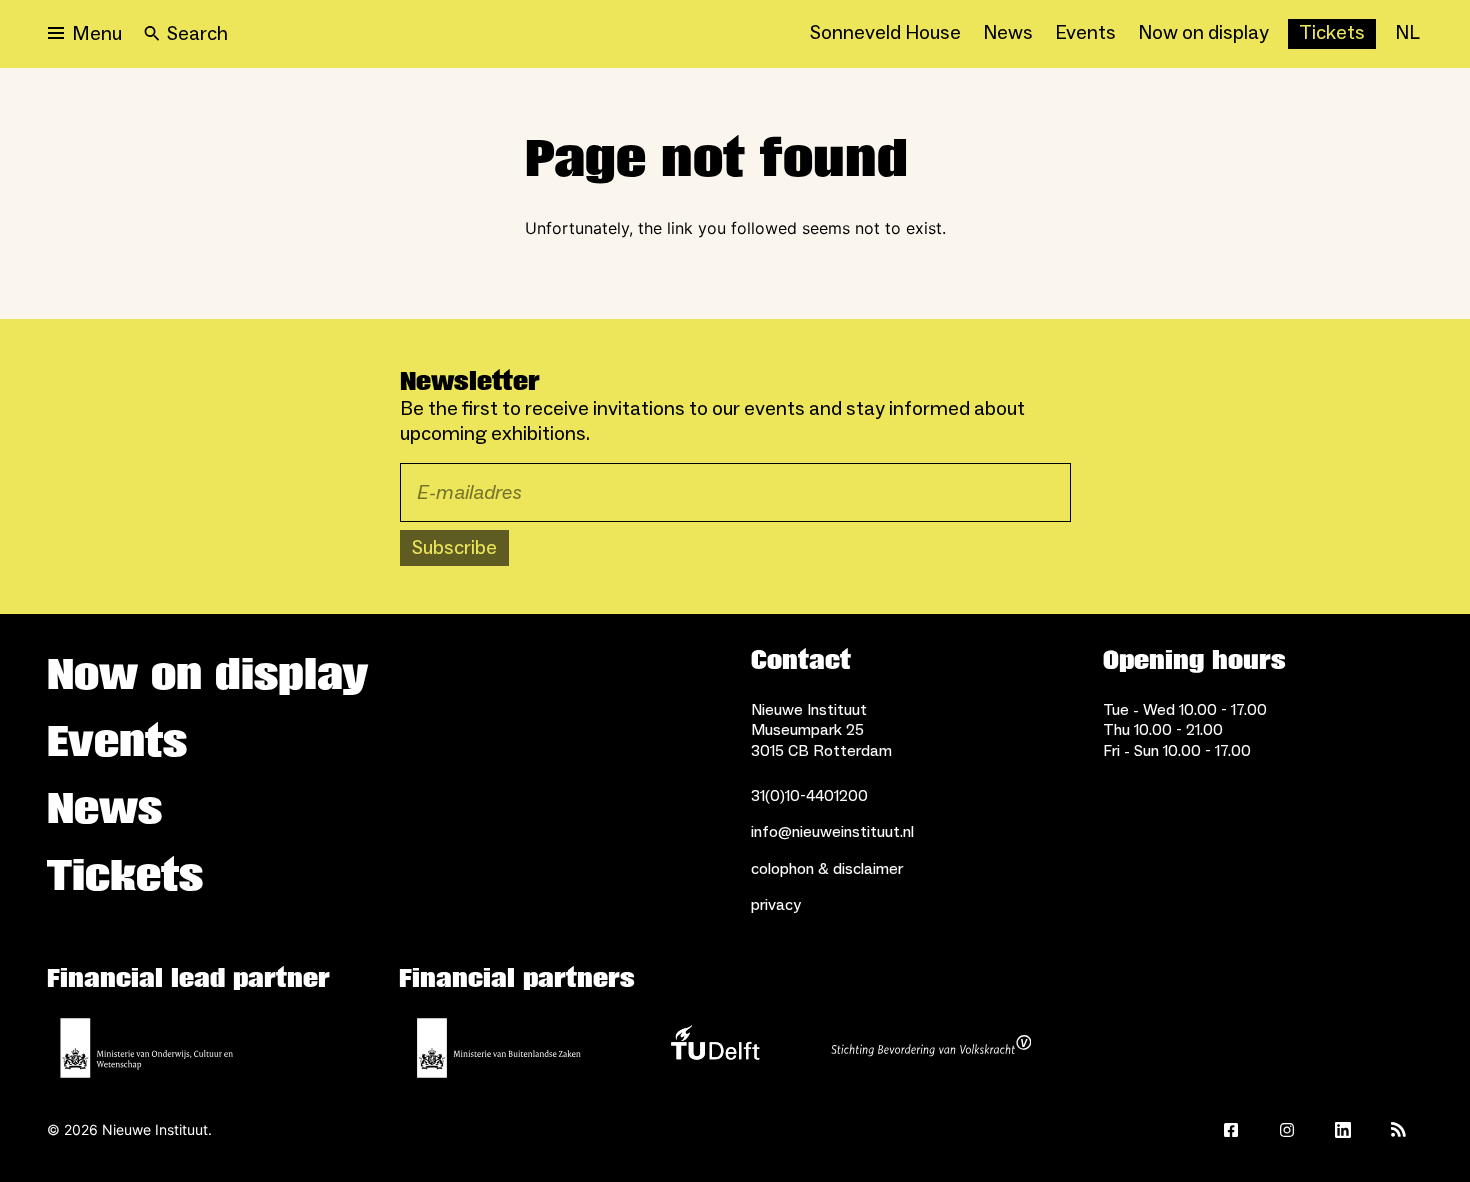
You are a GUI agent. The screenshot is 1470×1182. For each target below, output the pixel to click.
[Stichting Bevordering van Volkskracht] (931, 1048)
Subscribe (454, 548)
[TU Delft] (715, 1048)
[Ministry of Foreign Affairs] (499, 1048)
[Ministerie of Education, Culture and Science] (147, 1048)
